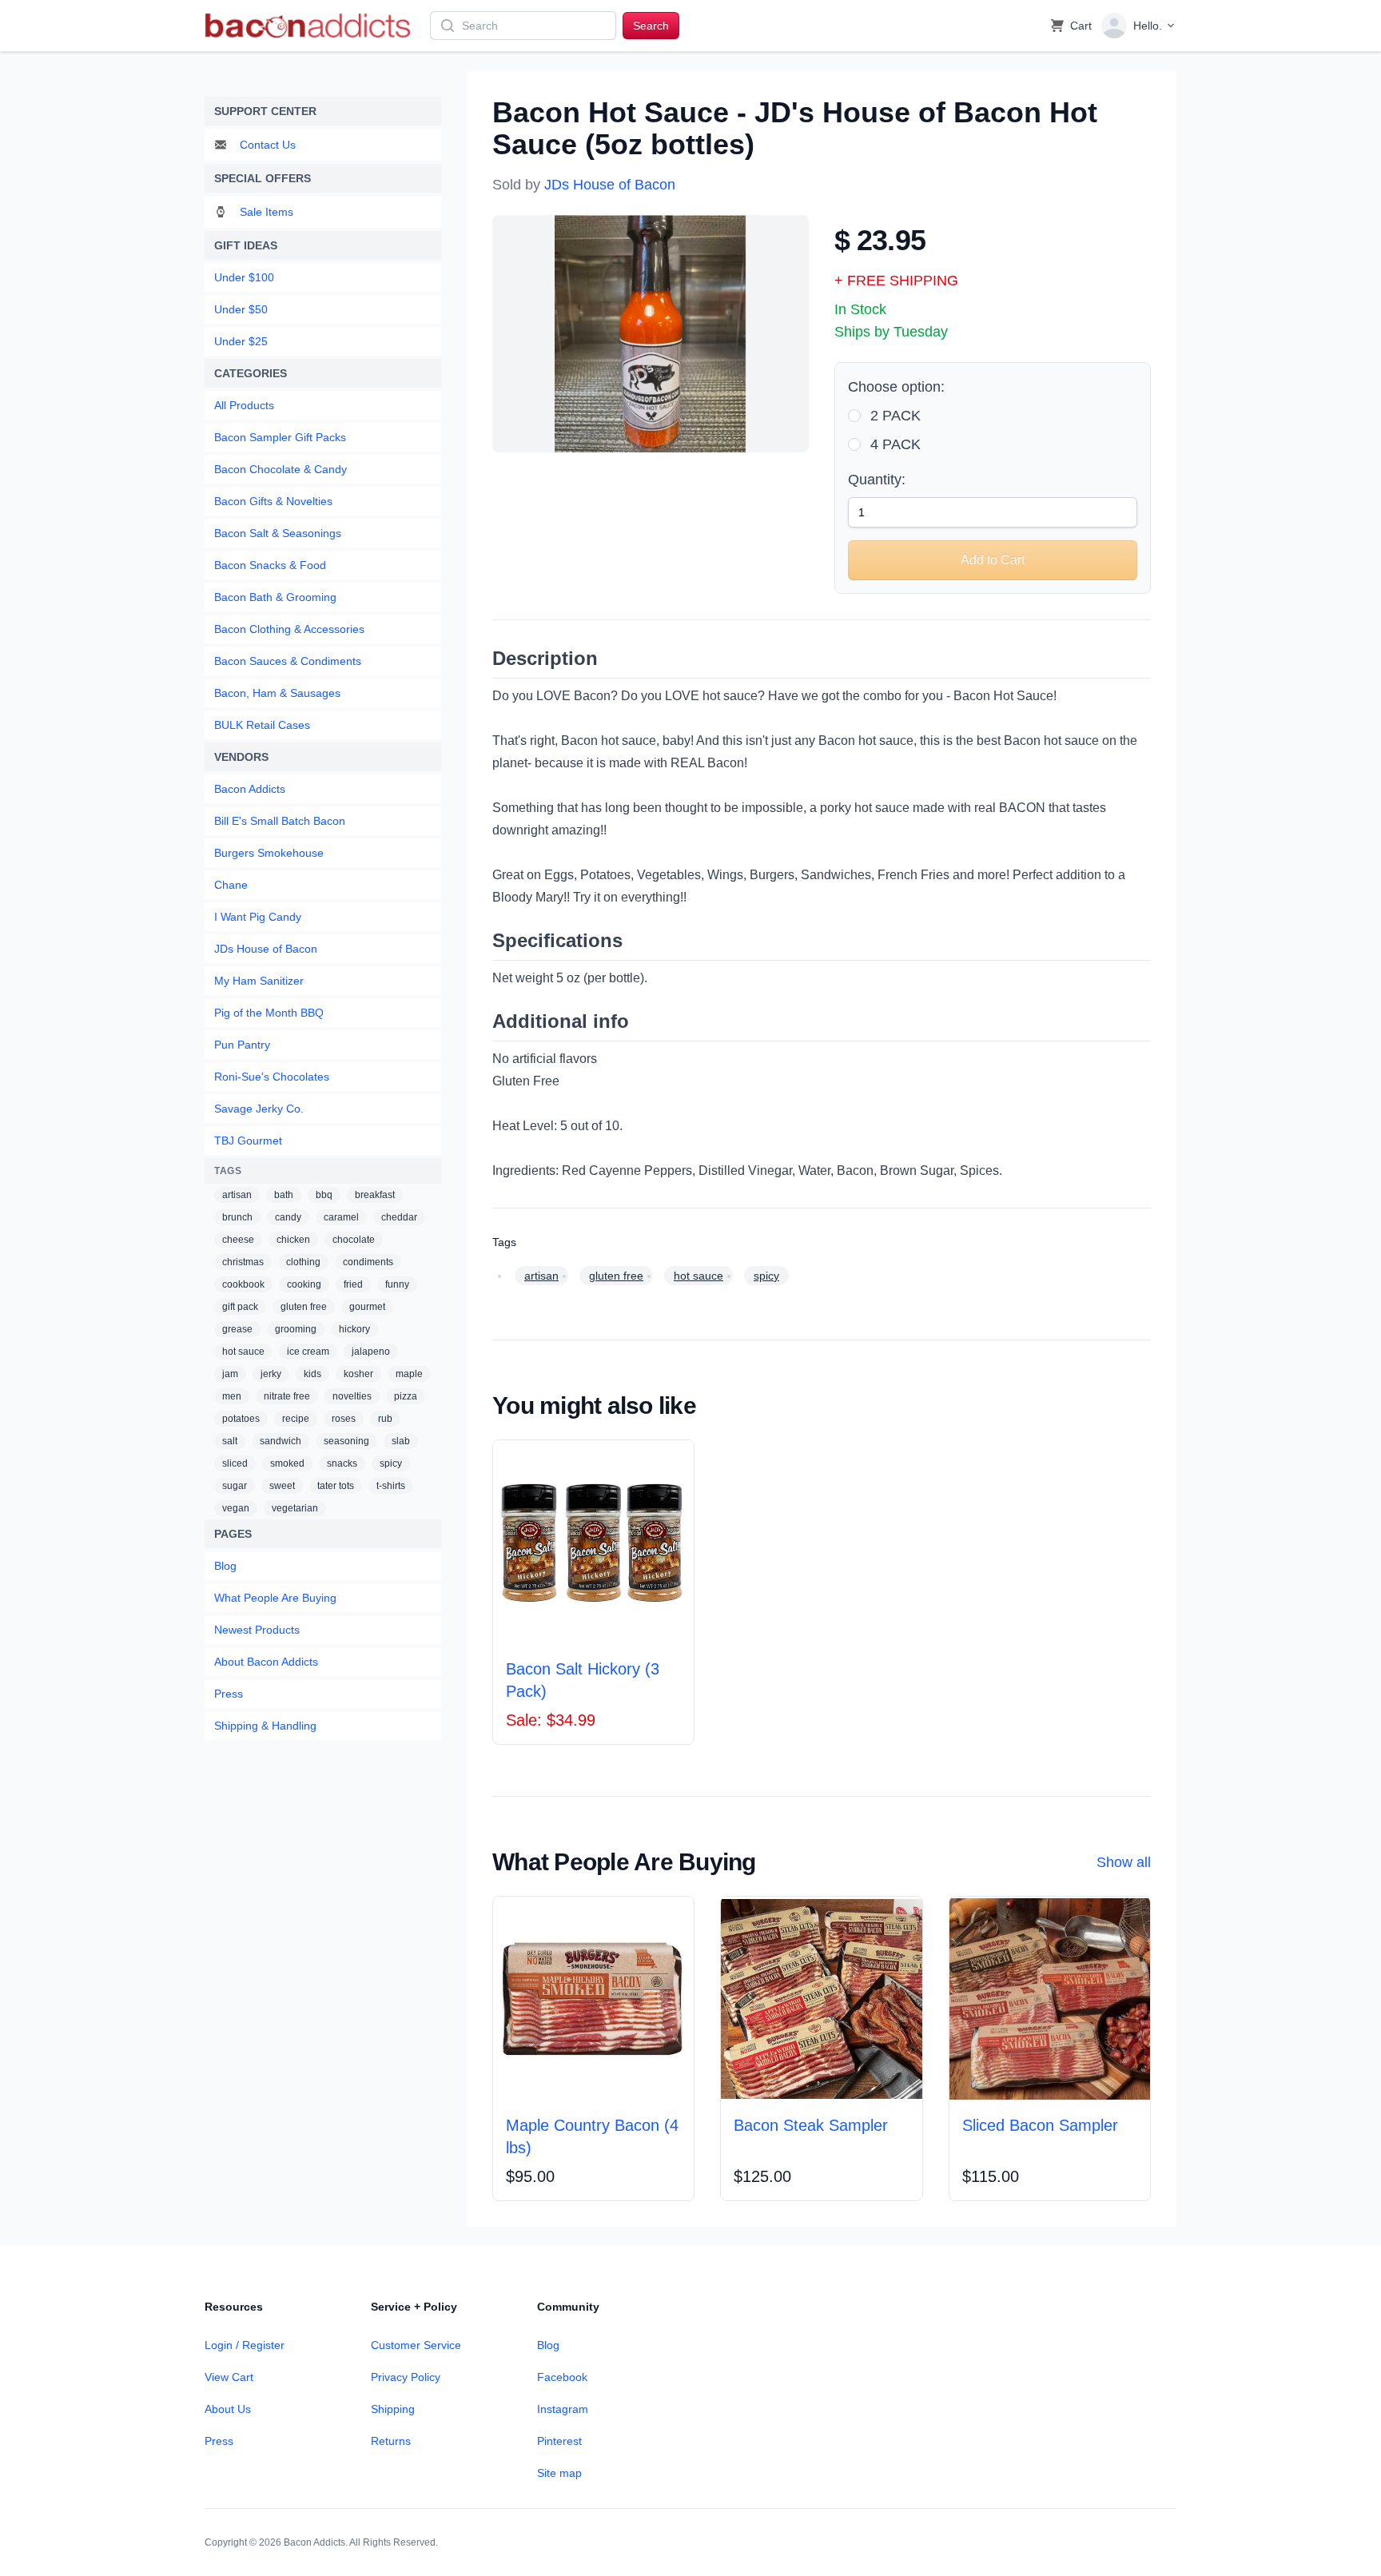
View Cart (229, 2377)
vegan (236, 1508)
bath (284, 1195)
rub (385, 1419)
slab (401, 1441)
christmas (243, 1262)
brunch (237, 1217)
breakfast (375, 1195)
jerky (271, 1374)
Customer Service (416, 2345)
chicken (293, 1240)
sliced (235, 1463)
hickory (354, 1329)
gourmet (367, 1307)
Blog (548, 2345)
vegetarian (295, 1508)
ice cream (308, 1352)
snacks (342, 1463)
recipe (296, 1419)
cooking (304, 1284)
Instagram (563, 2409)
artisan (237, 1195)
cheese (238, 1240)
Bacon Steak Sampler (811, 2125)
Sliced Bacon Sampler (1040, 2125)
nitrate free (287, 1396)
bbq (324, 1195)
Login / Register (245, 2345)
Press (219, 2441)
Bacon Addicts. (316, 2542)
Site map (559, 2473)
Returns (391, 2441)
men (232, 1396)
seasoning (346, 1441)
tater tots (336, 1486)
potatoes (241, 1419)
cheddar (399, 1217)
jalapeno (371, 1352)
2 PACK (895, 416)
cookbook (243, 1284)
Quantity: (877, 480)
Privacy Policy (406, 2377)
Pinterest (559, 2441)
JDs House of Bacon (610, 185)
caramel (341, 1217)
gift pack (240, 1307)
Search (651, 26)
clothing (303, 1262)
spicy (391, 1463)
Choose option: (896, 387)
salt (230, 1441)
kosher (358, 1374)
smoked (287, 1463)
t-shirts (391, 1486)
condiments (368, 1262)
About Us (228, 2409)
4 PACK (895, 444)
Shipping (393, 2409)
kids (312, 1374)
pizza (406, 1396)
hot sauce (243, 1352)
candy (288, 1217)
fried (353, 1284)
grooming (296, 1329)
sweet (282, 1486)
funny (397, 1284)
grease (237, 1329)
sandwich (281, 1441)
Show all (1124, 1862)
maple (409, 1374)
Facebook (562, 2377)
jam (230, 1374)
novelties (352, 1396)
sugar (235, 1486)
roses (344, 1419)
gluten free (304, 1307)
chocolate (354, 1240)
